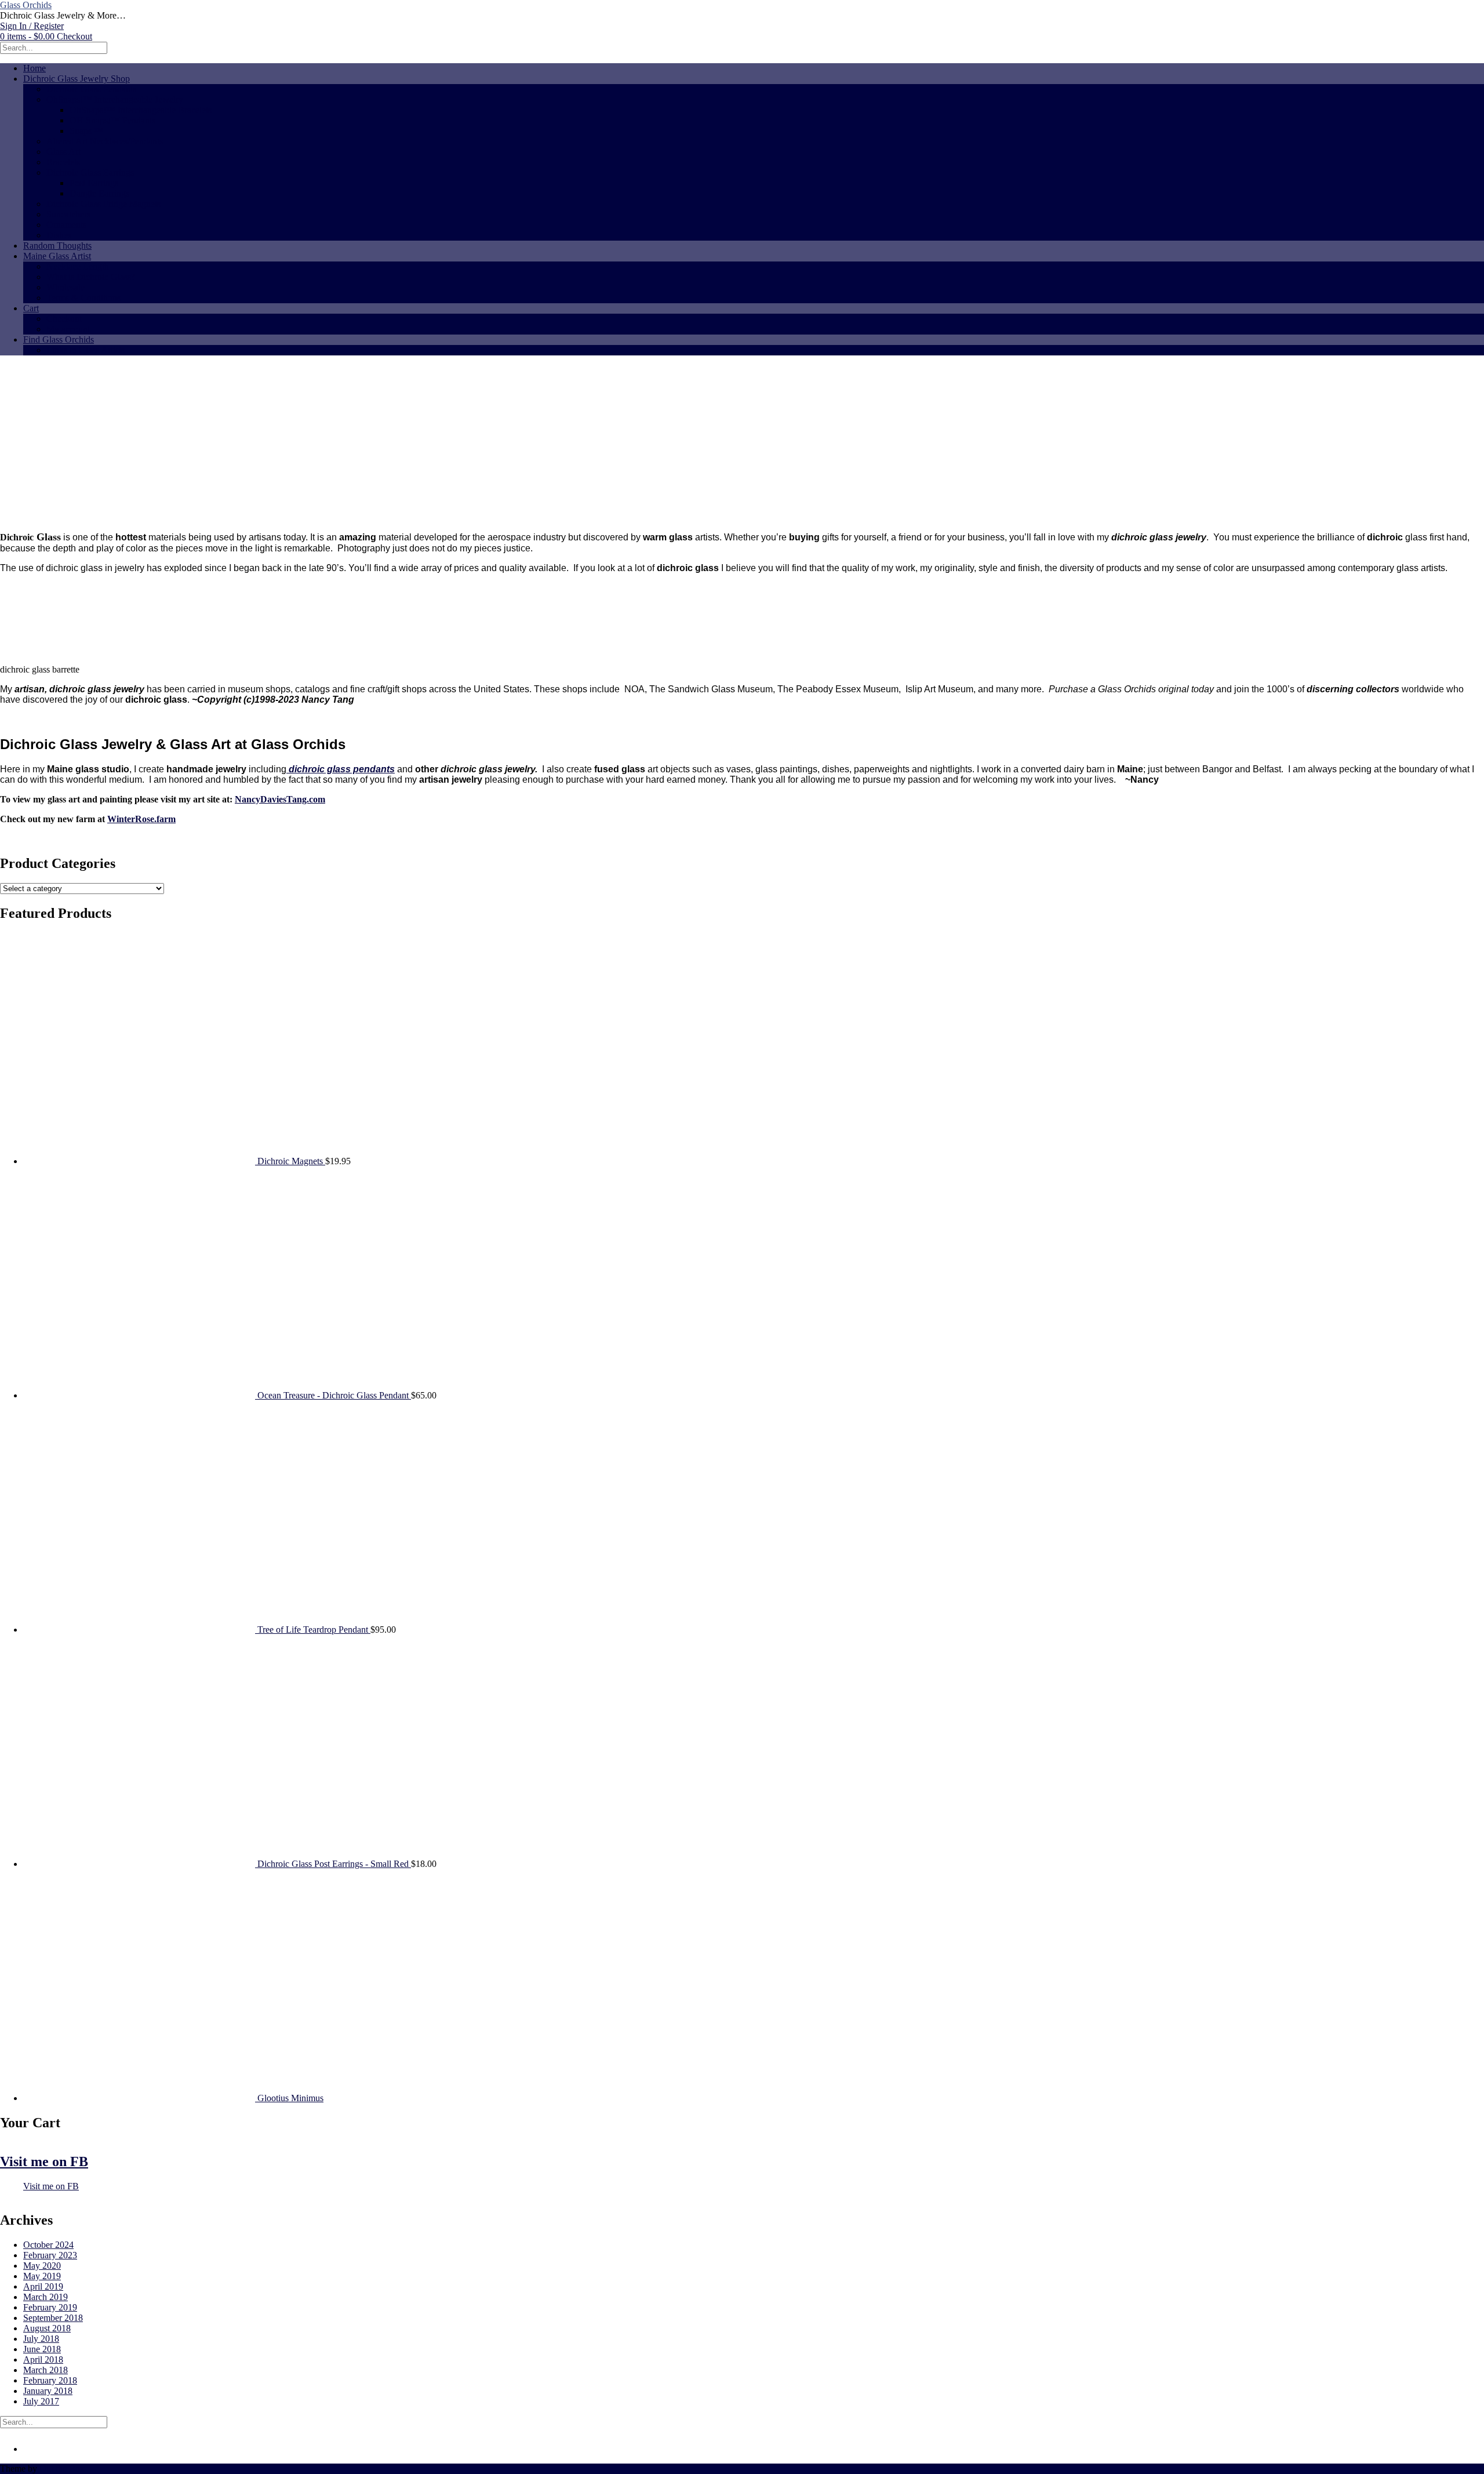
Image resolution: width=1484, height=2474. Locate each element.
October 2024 (48, 2245)
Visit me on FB (44, 2161)
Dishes (59, 235)
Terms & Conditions (83, 298)
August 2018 (47, 2328)
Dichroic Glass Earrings (90, 172)
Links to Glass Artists (86, 350)
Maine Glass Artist (57, 256)
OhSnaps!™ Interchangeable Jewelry (115, 99)
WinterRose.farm (141, 819)
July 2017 (41, 2401)
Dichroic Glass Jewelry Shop (77, 79)
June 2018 (42, 2349)
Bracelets (63, 162)
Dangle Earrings (99, 193)
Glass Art (63, 152)
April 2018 (43, 2359)
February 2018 (50, 2380)
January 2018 (48, 2391)
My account (68, 329)
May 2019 (42, 2276)
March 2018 (46, 2370)
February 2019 (50, 2307)
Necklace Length (78, 266)
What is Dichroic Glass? (91, 277)
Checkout (64, 319)
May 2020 (42, 2266)
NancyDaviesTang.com (280, 799)
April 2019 (43, 2286)
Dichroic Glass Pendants (91, 89)
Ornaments (66, 225)
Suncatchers (68, 214)
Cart (31, 308)
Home (34, 68)
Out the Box (62, 2468)
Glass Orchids (26, 5)
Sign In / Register (32, 26)
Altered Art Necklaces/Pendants (105, 141)
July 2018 (41, 2339)
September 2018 (53, 2318)
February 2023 (50, 2255)
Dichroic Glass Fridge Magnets (103, 204)
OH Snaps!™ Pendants (112, 120)
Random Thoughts (57, 246)
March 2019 (46, 2297)
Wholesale (66, 287)
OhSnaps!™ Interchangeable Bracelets (141, 110)
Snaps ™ (86, 131)
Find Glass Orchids (59, 339)
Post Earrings (94, 183)
